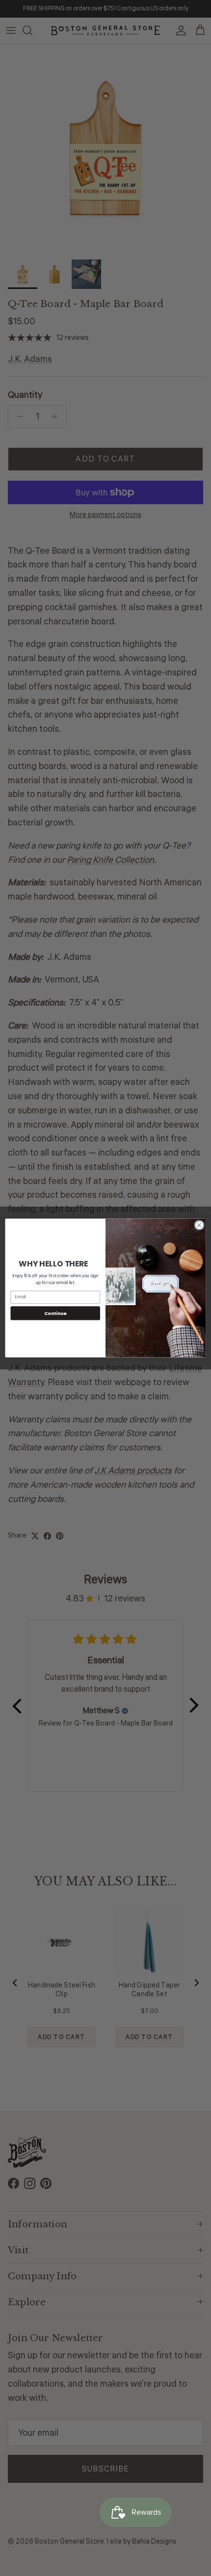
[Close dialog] (199, 1225)
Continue (55, 1313)
